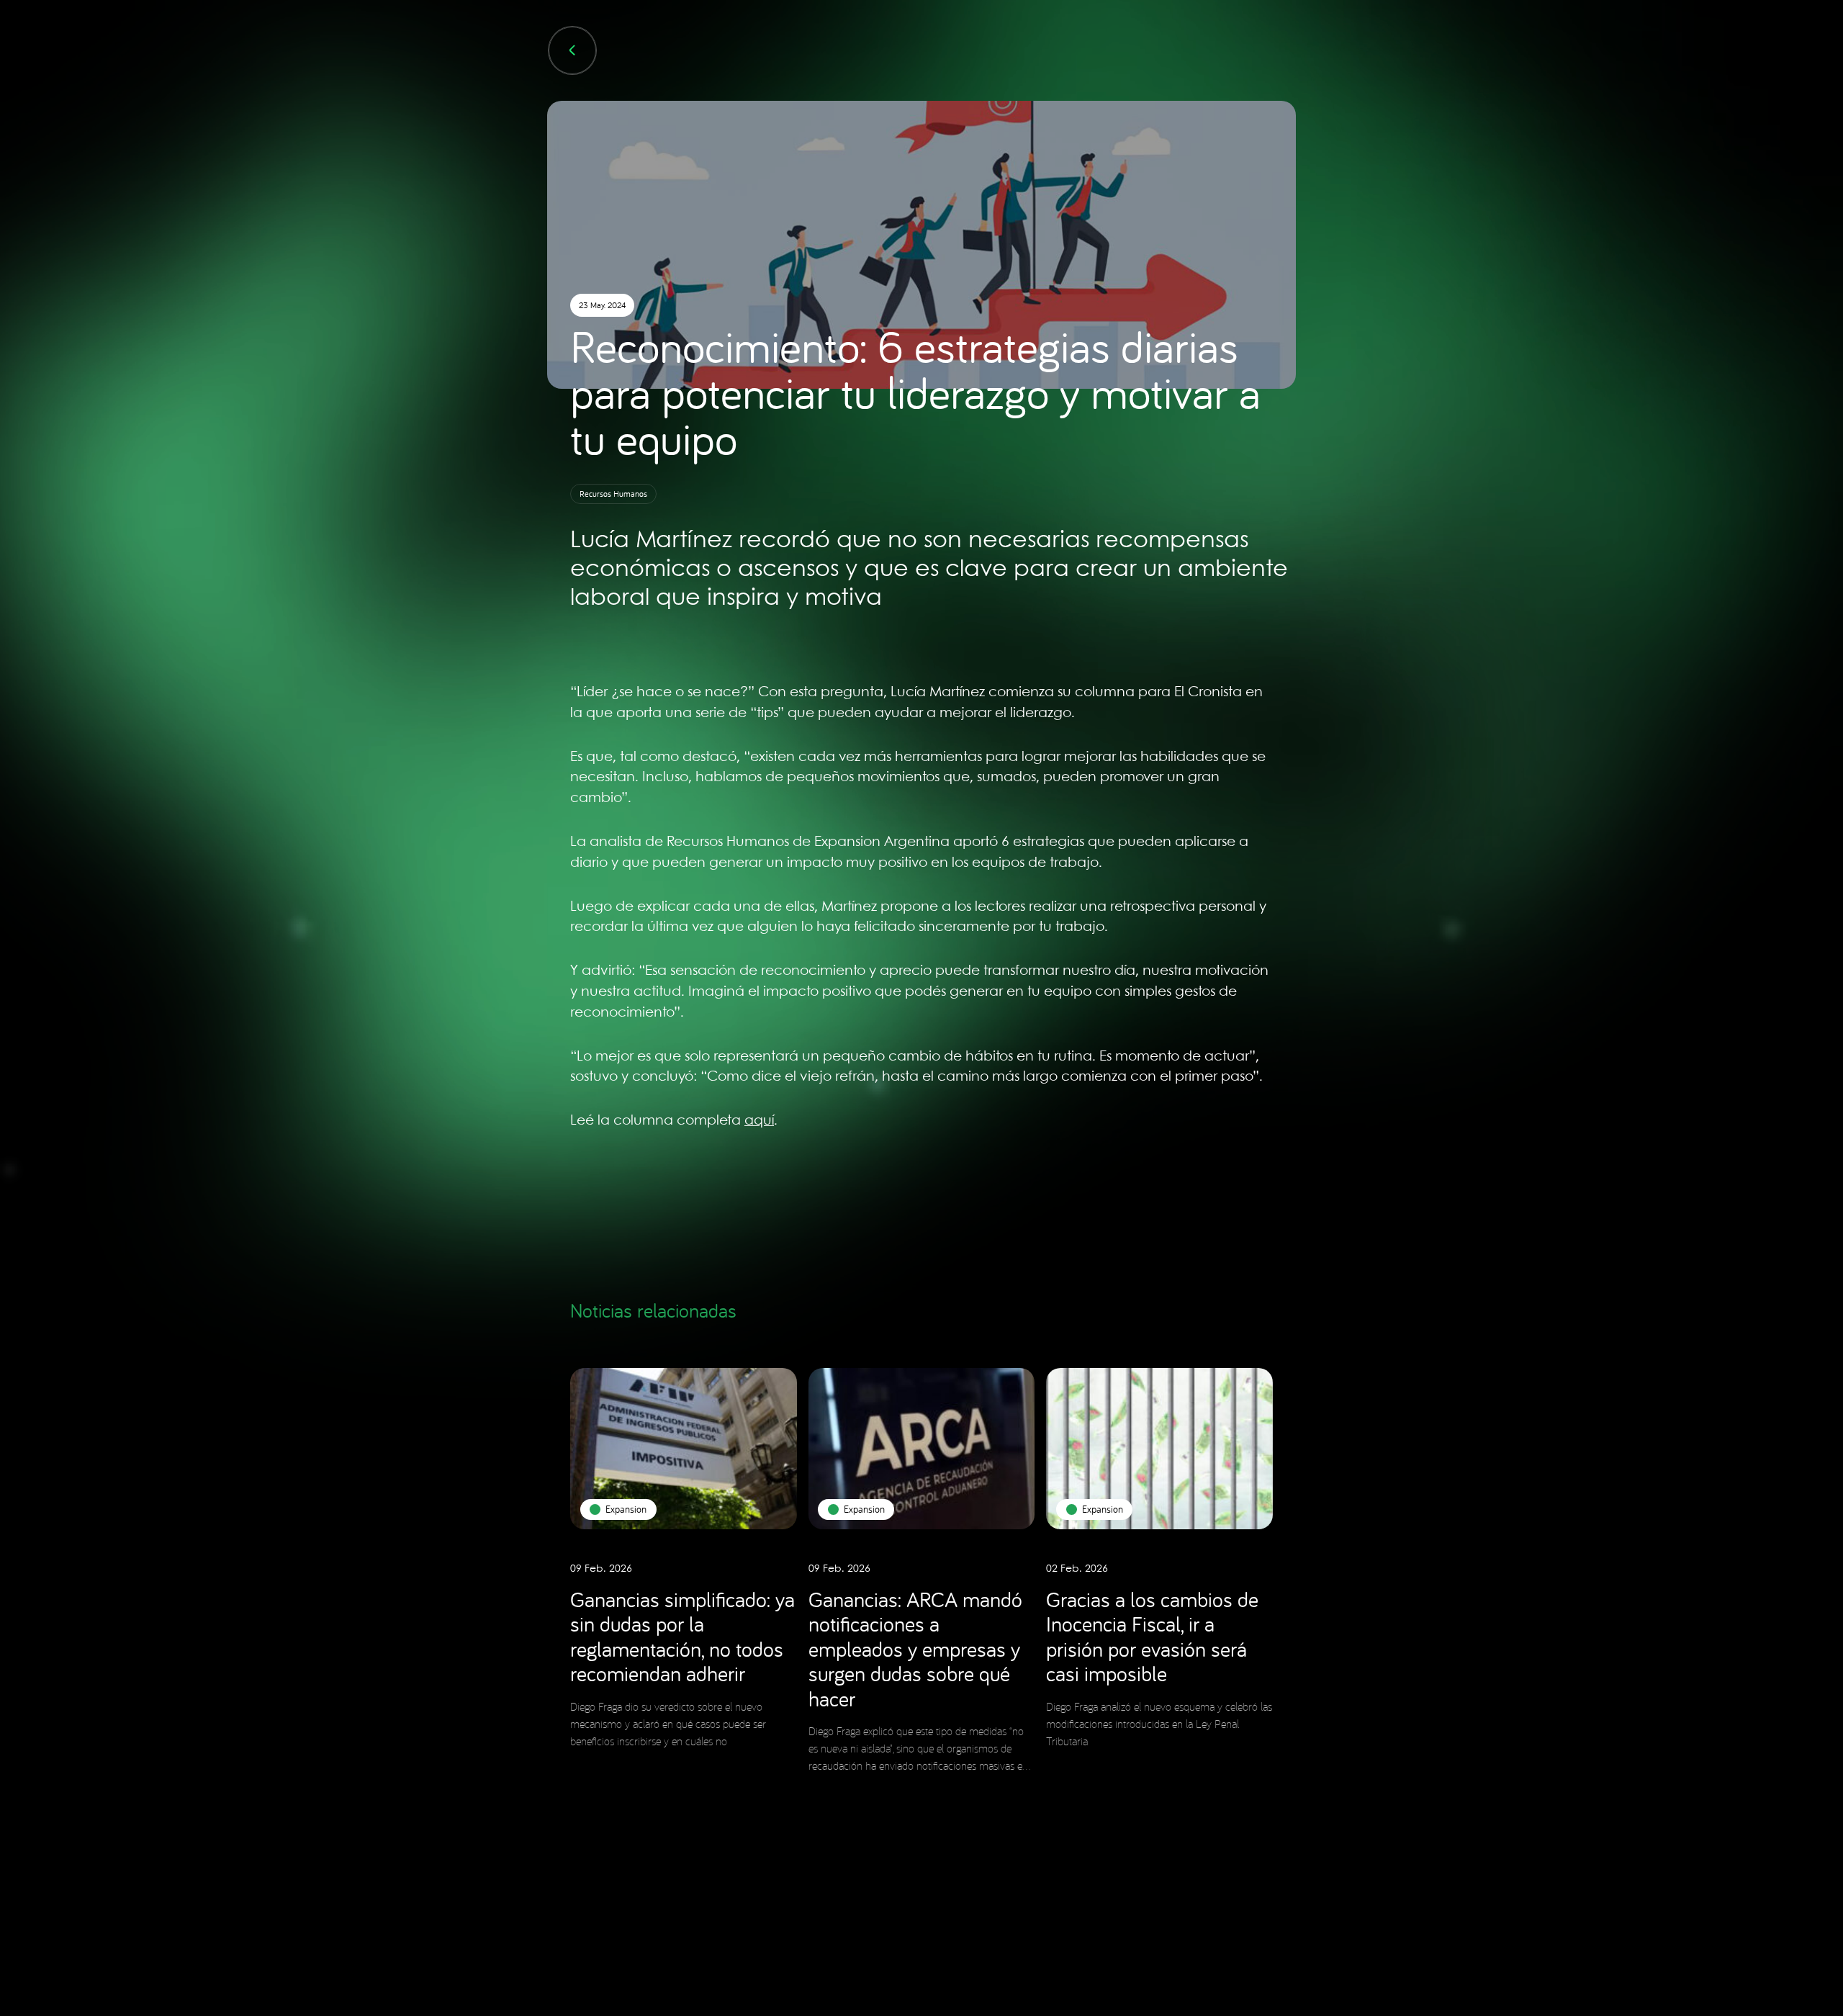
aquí (759, 1121)
